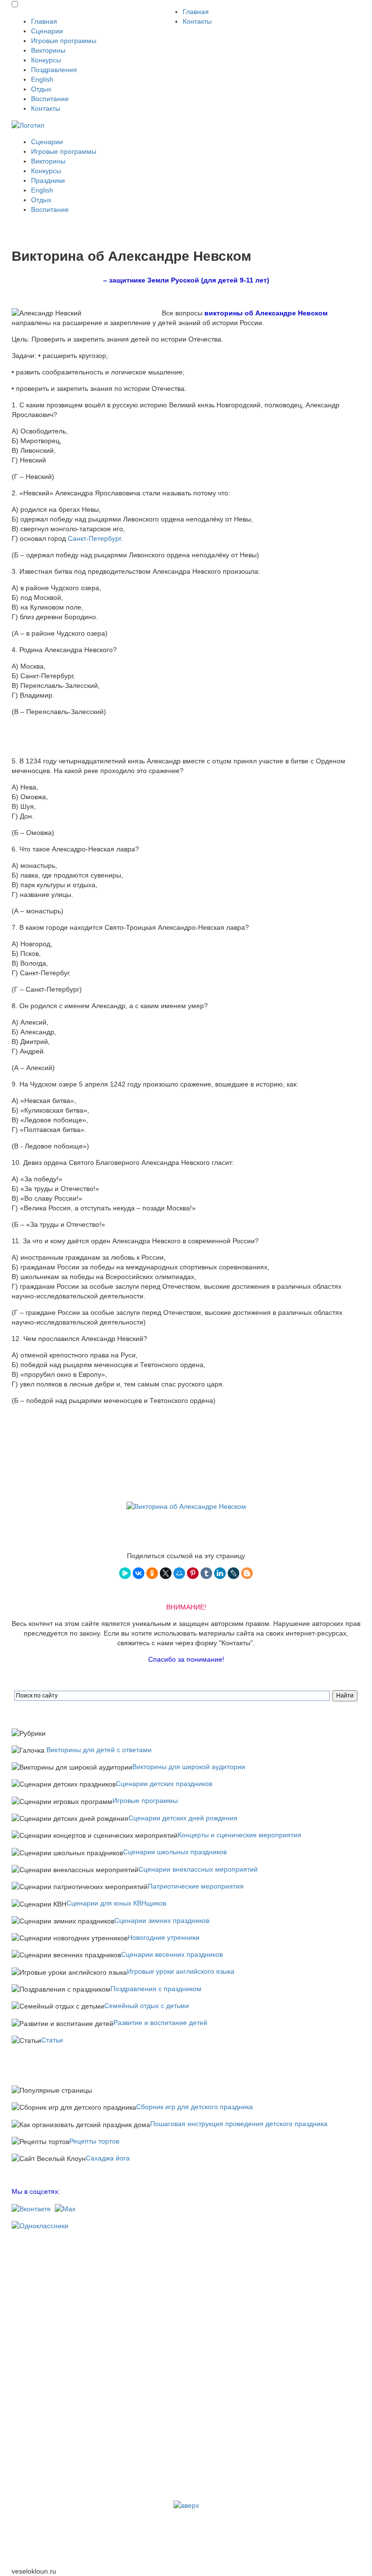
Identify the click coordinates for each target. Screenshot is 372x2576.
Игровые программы (64, 41)
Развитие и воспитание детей (160, 2023)
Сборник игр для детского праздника (194, 2107)
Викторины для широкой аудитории (189, 1767)
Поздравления (54, 70)
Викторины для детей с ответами (99, 1750)
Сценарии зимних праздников (162, 1921)
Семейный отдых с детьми (147, 2006)
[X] (166, 1573)
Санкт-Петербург (94, 538)
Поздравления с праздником (156, 1989)
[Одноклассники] (152, 1573)
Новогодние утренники (163, 1937)
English (42, 79)
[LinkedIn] (220, 1573)
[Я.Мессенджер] (125, 1573)
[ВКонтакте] (139, 1573)
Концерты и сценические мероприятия (240, 1835)
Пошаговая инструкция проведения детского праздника (239, 2124)
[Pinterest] (193, 1573)
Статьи (52, 2040)
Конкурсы (46, 60)
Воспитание (50, 99)
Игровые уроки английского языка (181, 1971)
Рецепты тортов (94, 2141)
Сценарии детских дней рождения (183, 1818)
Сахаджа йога (108, 2158)
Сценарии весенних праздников (172, 1954)
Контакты (46, 108)
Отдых (41, 89)
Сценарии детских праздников (164, 1784)
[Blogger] (247, 1573)
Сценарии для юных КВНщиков (116, 1903)
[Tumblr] (206, 1573)
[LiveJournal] (233, 1573)
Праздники (48, 180)
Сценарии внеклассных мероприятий (198, 1869)
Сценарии (47, 31)
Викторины (48, 50)
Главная (44, 21)
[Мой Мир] (179, 1573)
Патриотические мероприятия (196, 1886)
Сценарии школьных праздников (175, 1852)
